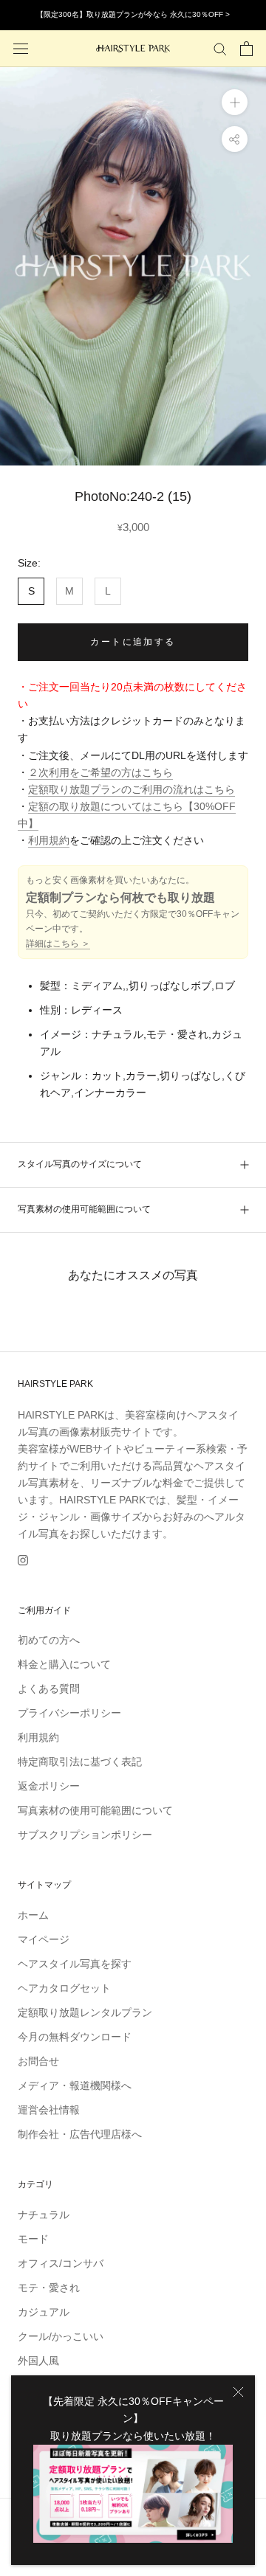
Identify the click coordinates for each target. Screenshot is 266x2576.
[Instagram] (23, 1559)
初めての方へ (49, 1640)
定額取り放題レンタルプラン (85, 2012)
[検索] (220, 48)
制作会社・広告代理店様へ (80, 2134)
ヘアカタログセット (64, 1988)
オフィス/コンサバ (61, 2263)
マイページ (44, 1939)
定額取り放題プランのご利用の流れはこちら (132, 789)
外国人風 (38, 2361)
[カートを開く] (246, 49)
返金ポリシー (49, 1786)
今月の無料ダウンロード (75, 2037)
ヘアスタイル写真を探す (75, 1964)
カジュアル (44, 2312)
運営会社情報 (49, 2110)
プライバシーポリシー (69, 1713)
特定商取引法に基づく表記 (80, 1762)
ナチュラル (44, 2215)
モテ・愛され (49, 2288)
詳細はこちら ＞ (58, 944)
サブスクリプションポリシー (85, 1835)
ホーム (33, 1915)
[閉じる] (238, 2392)
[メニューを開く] (21, 48)
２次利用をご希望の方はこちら (100, 772)
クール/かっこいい (61, 2336)
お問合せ (38, 2061)
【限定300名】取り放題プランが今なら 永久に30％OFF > (133, 14)
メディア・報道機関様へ (75, 2085)
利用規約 (49, 840)
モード (33, 2239)
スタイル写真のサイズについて (80, 1164)
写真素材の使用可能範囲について (84, 1209)
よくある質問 (49, 1689)
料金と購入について (64, 1664)
